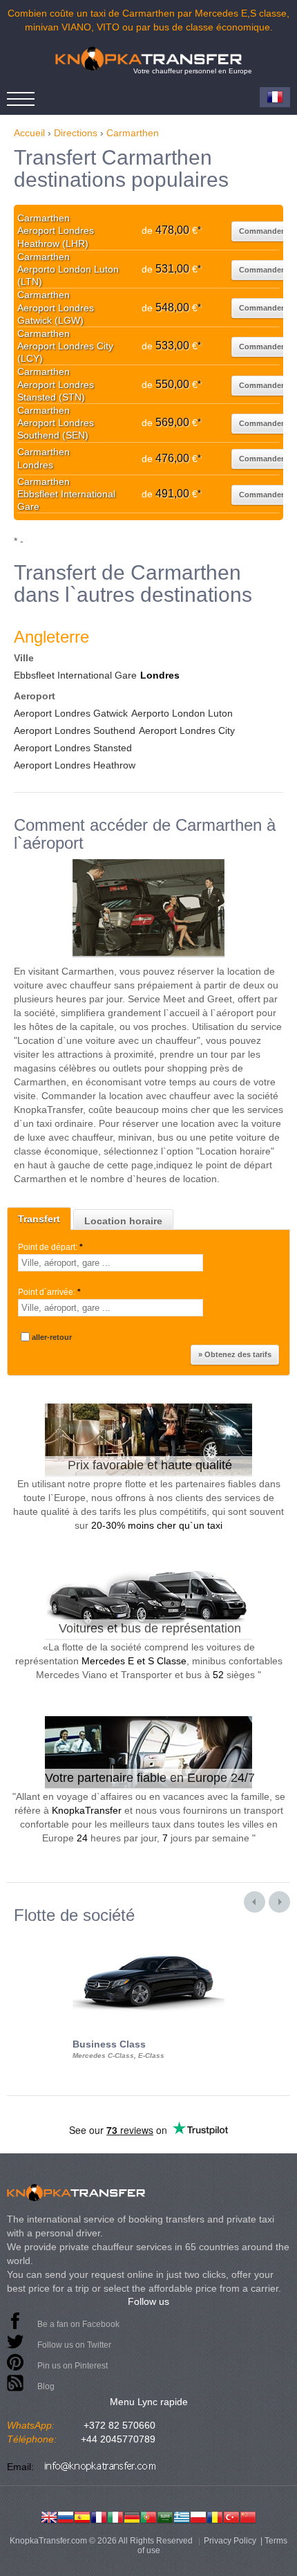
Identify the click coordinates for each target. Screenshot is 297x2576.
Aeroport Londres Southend (75, 730)
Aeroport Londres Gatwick (71, 713)
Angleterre (51, 637)
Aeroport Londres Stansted (73, 748)
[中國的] (248, 2516)
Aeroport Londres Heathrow (75, 765)
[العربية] (165, 2516)
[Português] (148, 2516)
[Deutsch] (132, 2516)
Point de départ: (50, 1247)
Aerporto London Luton (182, 713)
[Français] (99, 2516)
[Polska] (198, 2516)
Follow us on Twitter (74, 2345)
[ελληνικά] (182, 2516)
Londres (160, 675)
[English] (49, 2516)
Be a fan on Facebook (78, 2324)
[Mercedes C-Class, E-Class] (148, 1937)
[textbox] (111, 1263)
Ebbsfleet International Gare (75, 675)
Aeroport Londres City (187, 730)
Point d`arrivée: (49, 1292)
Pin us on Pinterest (73, 2366)
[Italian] (115, 2516)
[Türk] (231, 2516)
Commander (261, 231)
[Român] (215, 2516)
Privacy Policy (230, 2541)
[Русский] (66, 2516)
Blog (46, 2386)
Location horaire (123, 1221)
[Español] (82, 2516)
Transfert (39, 1219)
